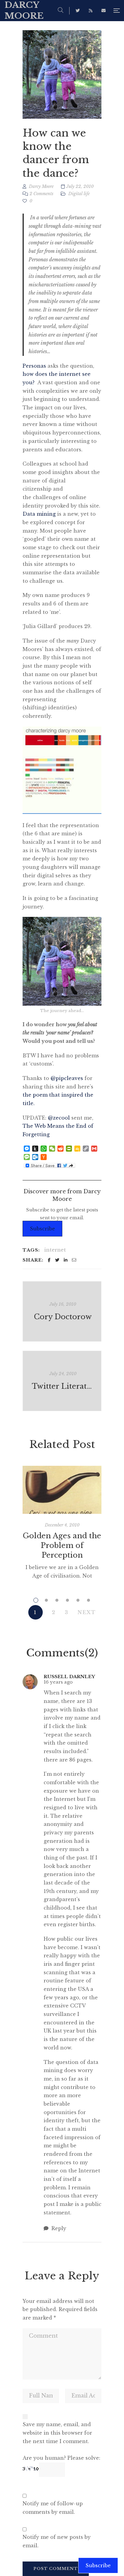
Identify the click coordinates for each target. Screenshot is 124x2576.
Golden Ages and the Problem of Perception (62, 1545)
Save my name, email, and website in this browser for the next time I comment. (57, 2433)
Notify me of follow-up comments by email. (53, 2508)
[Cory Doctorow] (62, 1311)
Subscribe (42, 1229)
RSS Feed (91, 11)
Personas (34, 366)
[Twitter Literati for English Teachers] (62, 1381)
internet (55, 1250)
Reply (58, 2228)
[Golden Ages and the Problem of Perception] (62, 1490)
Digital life (79, 194)
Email (104, 11)
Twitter (78, 11)
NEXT (87, 1612)
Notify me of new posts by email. (57, 2541)
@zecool (59, 1118)
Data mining (39, 514)
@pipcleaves (67, 1078)
